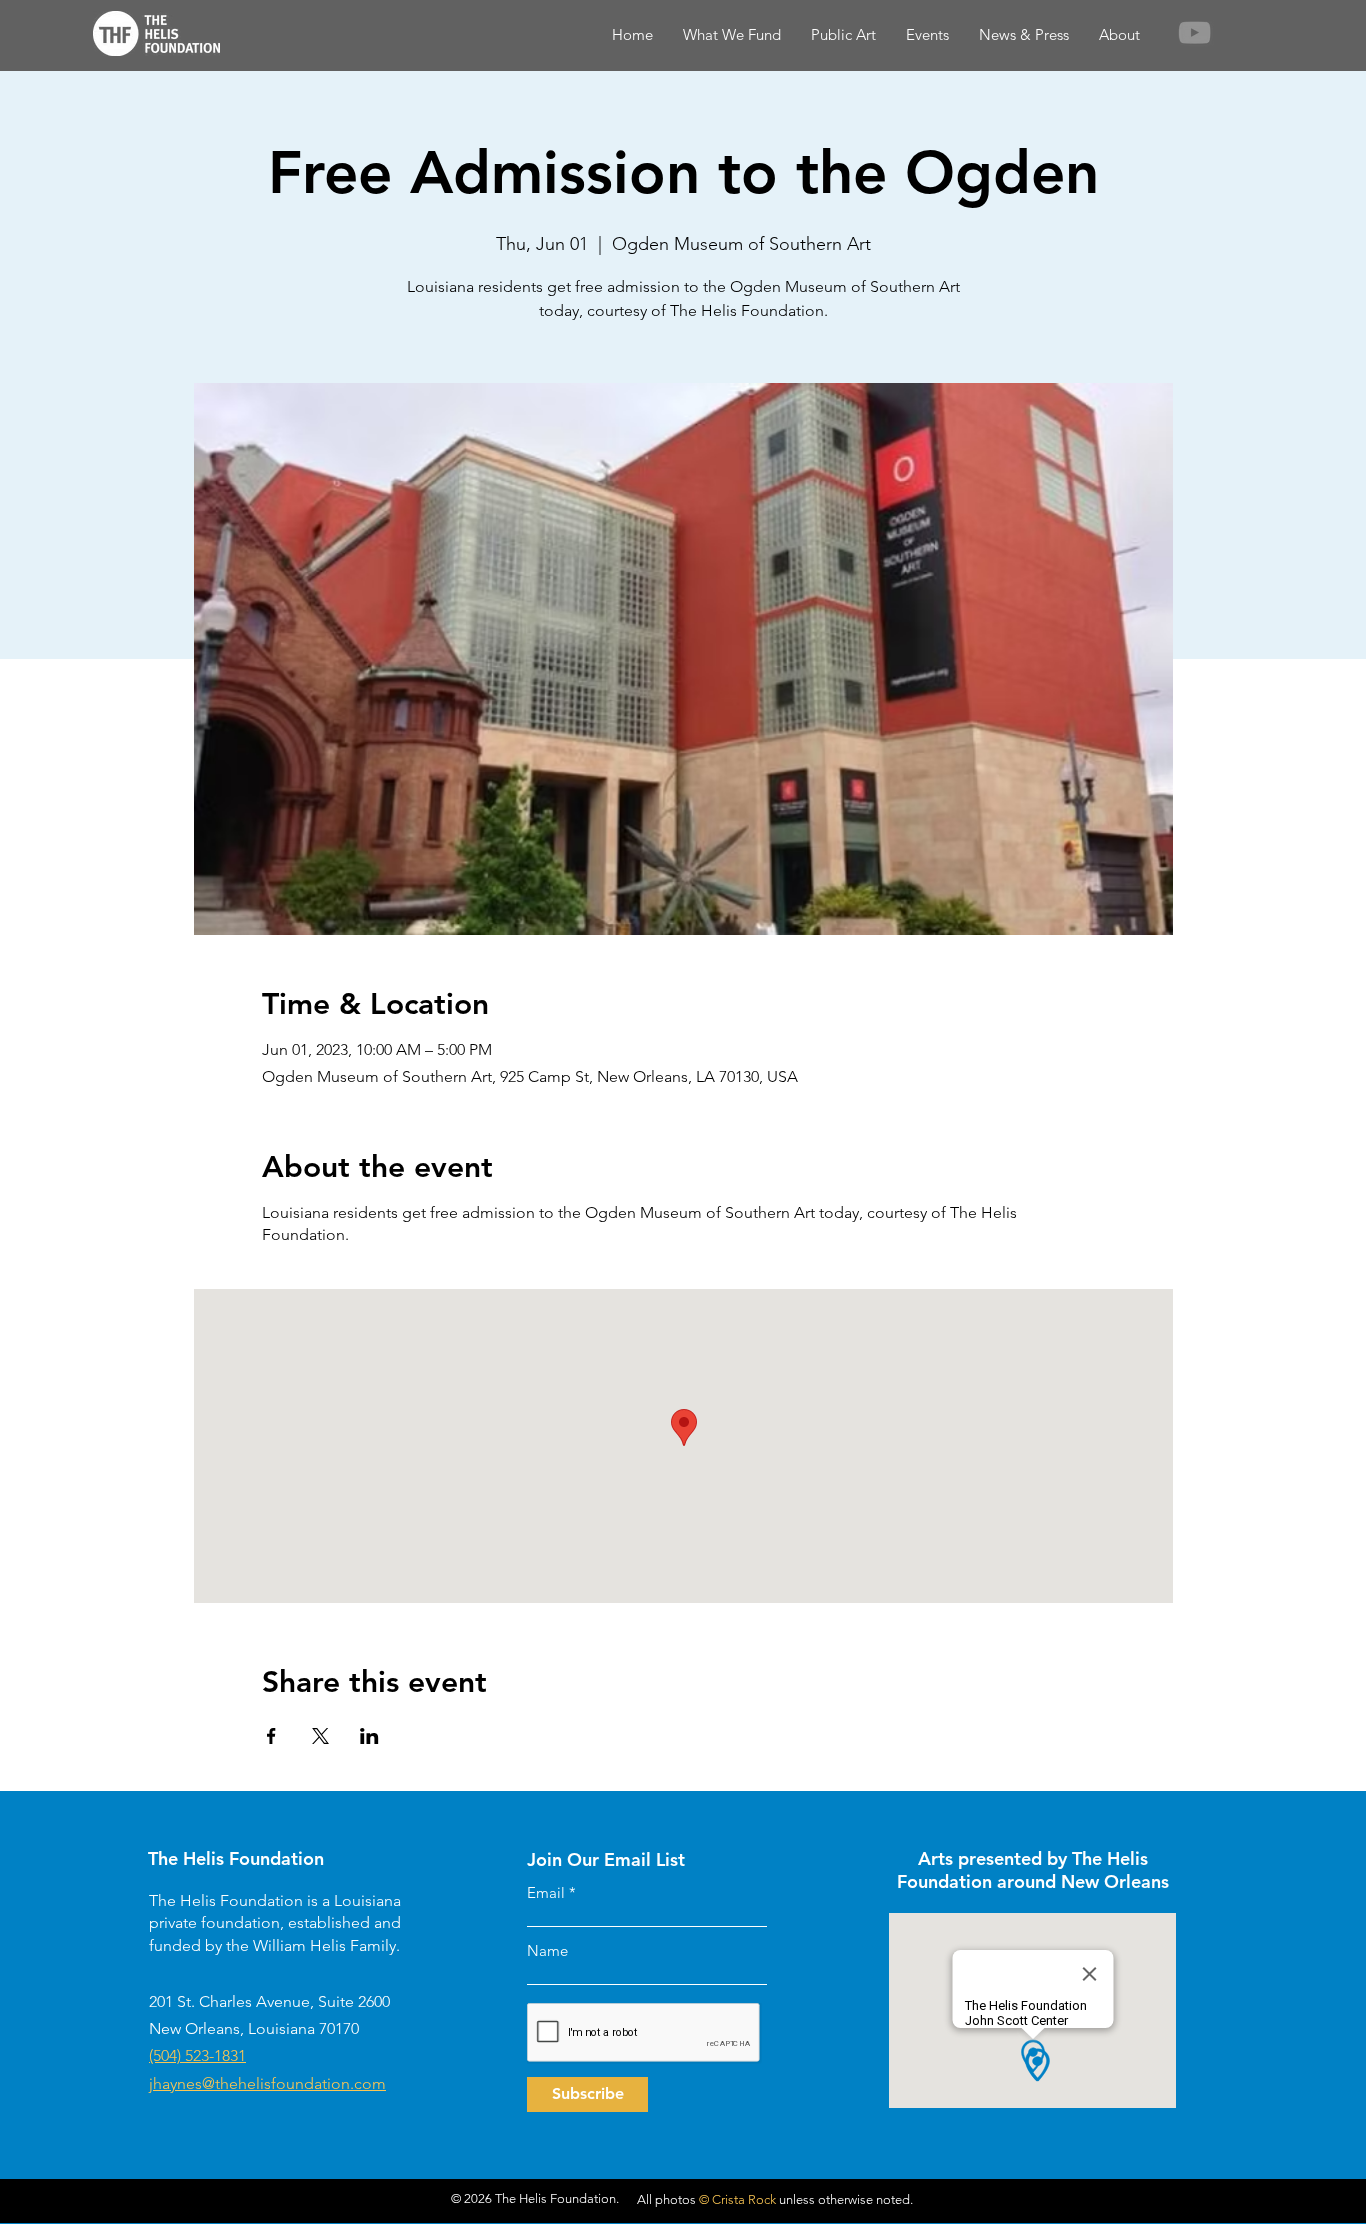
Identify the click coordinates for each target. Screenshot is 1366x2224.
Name (547, 1950)
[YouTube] (1194, 32)
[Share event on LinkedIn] (369, 1736)
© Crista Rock (737, 2199)
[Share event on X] (320, 1736)
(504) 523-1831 (197, 2055)
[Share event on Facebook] (271, 1736)
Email (546, 1892)
